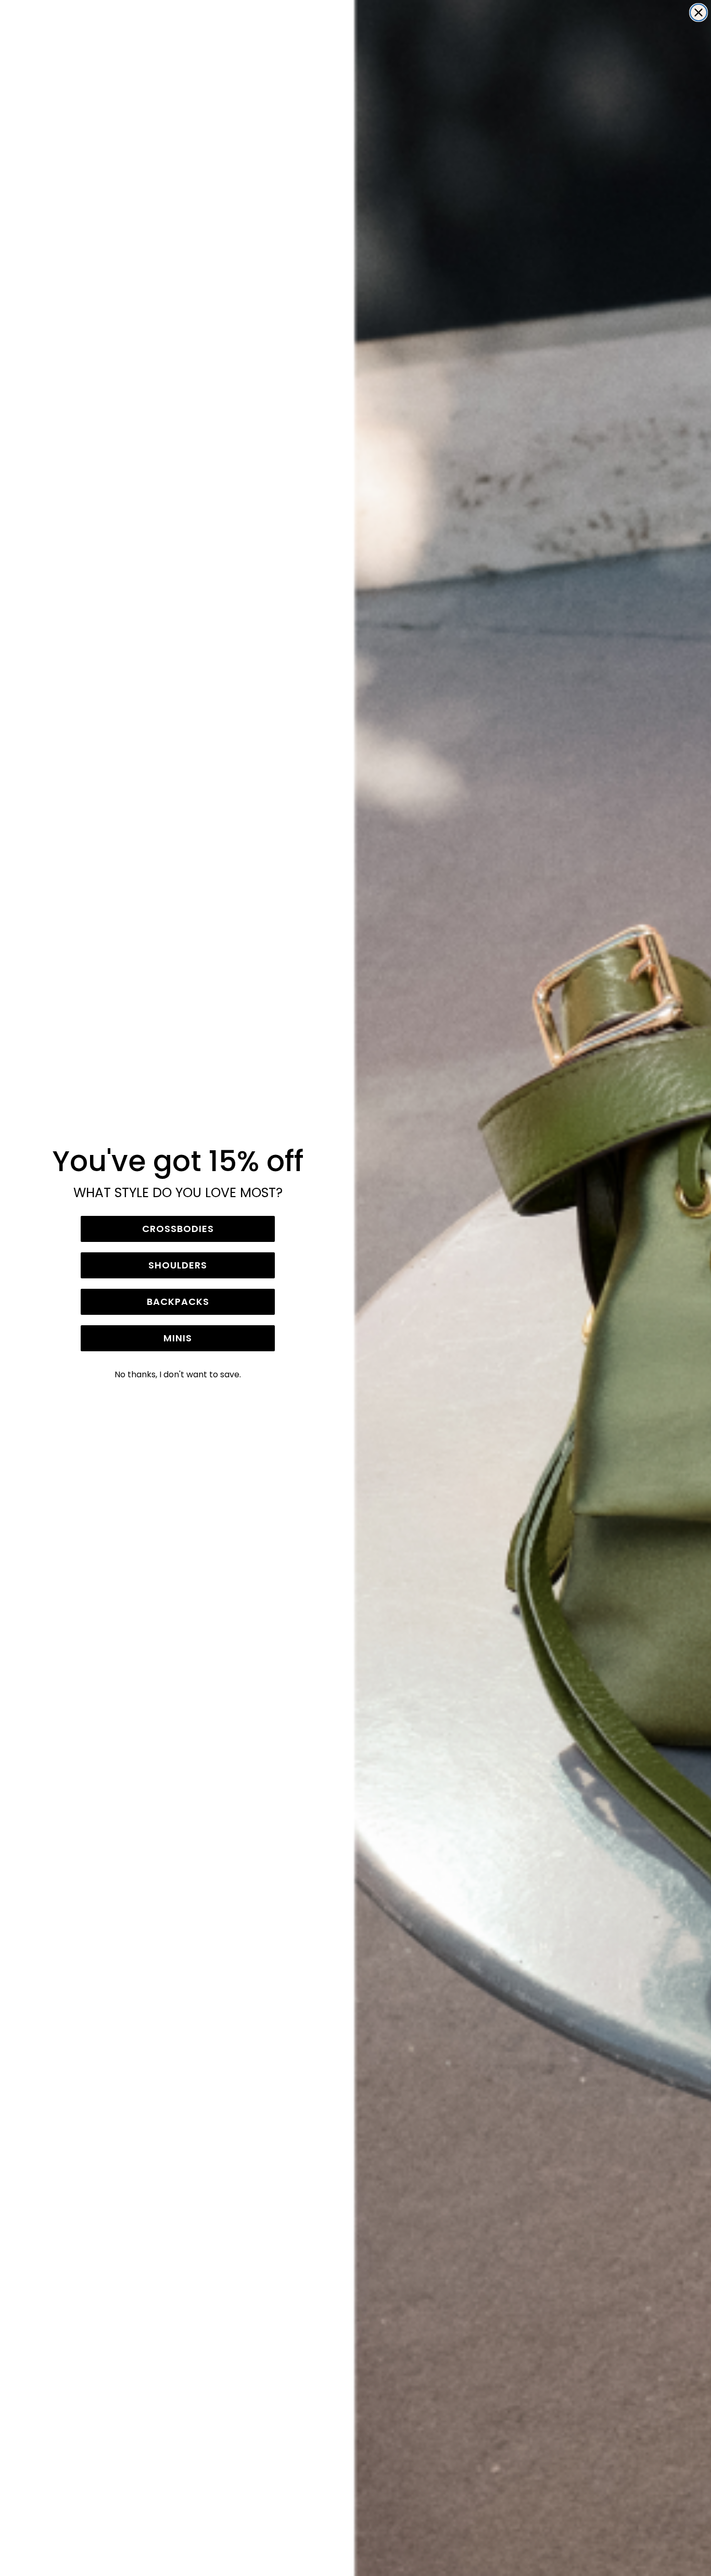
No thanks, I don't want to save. (178, 1374)
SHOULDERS (178, 1265)
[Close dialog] (699, 12)
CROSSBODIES (178, 1229)
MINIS (178, 1338)
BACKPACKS (178, 1302)
